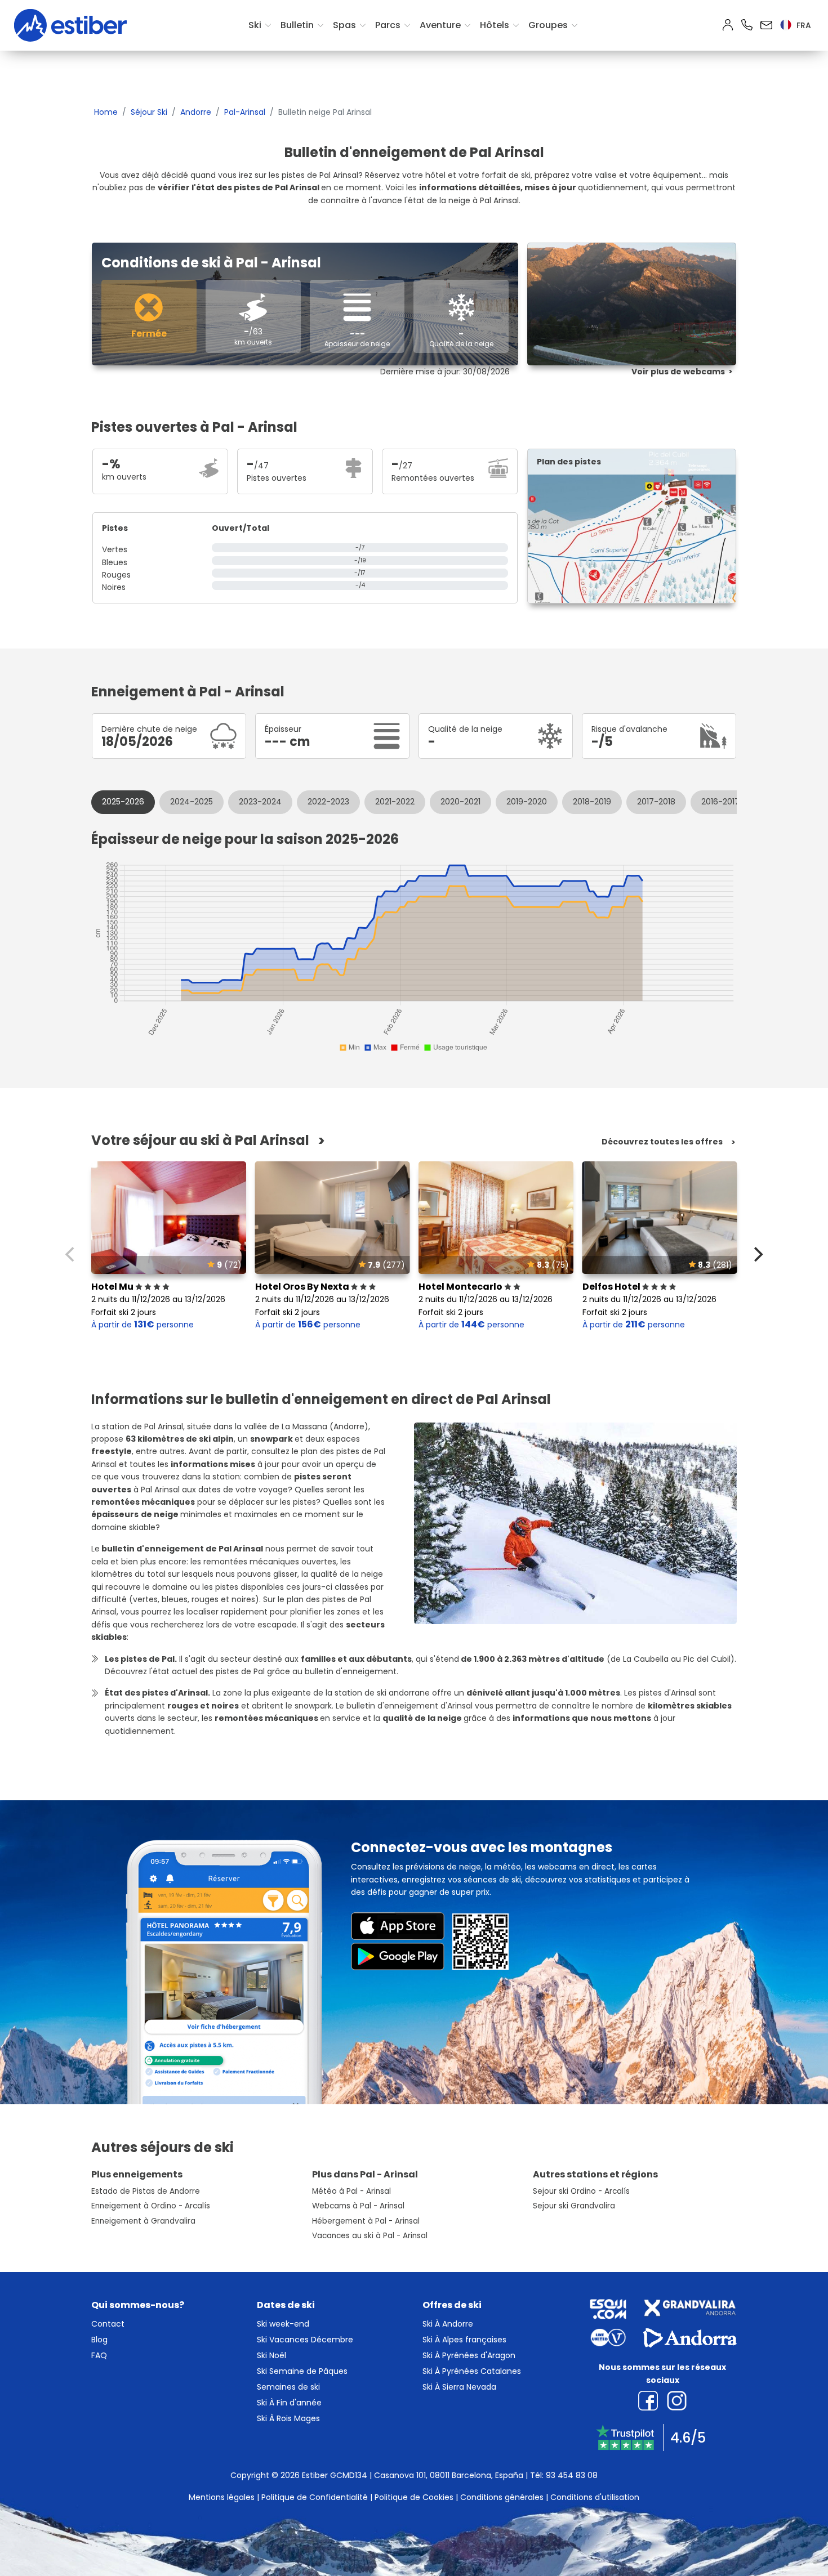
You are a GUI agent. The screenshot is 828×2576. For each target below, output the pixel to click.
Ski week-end (283, 2324)
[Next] (757, 1254)
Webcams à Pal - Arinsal (358, 2206)
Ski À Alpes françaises (464, 2340)
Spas (344, 25)
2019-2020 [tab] (527, 802)
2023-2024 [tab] (260, 802)
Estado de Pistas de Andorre (146, 2191)
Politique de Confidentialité (315, 2497)
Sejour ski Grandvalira (574, 2206)
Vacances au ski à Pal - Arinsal (370, 2236)
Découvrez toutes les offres (662, 1142)
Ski (255, 25)
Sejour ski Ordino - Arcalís (581, 2191)
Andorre (196, 112)
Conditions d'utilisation (595, 2497)
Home (106, 112)
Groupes (548, 25)
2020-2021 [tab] (460, 802)
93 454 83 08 (572, 2475)
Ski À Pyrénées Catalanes (472, 2371)
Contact (108, 2324)
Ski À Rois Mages (288, 2418)
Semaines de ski (288, 2387)
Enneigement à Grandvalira (143, 2221)
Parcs (388, 25)
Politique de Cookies (414, 2497)
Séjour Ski (149, 112)
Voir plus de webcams (678, 372)
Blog (99, 2340)
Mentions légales (222, 2497)
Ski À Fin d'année (289, 2403)
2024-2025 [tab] (192, 802)
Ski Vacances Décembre (305, 2340)
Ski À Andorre (448, 2324)
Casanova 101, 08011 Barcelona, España (449, 2475)
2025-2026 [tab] (123, 802)
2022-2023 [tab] (328, 802)
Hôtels (495, 25)
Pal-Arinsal (245, 112)
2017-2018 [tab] (656, 802)
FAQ (99, 2355)
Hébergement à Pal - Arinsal (366, 2221)
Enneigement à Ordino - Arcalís (151, 2206)
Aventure (440, 25)
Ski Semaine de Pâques (302, 2371)
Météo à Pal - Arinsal (351, 2191)
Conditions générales (502, 2497)
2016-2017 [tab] (720, 802)
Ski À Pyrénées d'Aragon (469, 2355)
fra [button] (803, 25)
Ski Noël (271, 2355)
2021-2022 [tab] (395, 802)
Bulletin (297, 25)
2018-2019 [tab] (592, 802)
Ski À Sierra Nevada (459, 2387)
